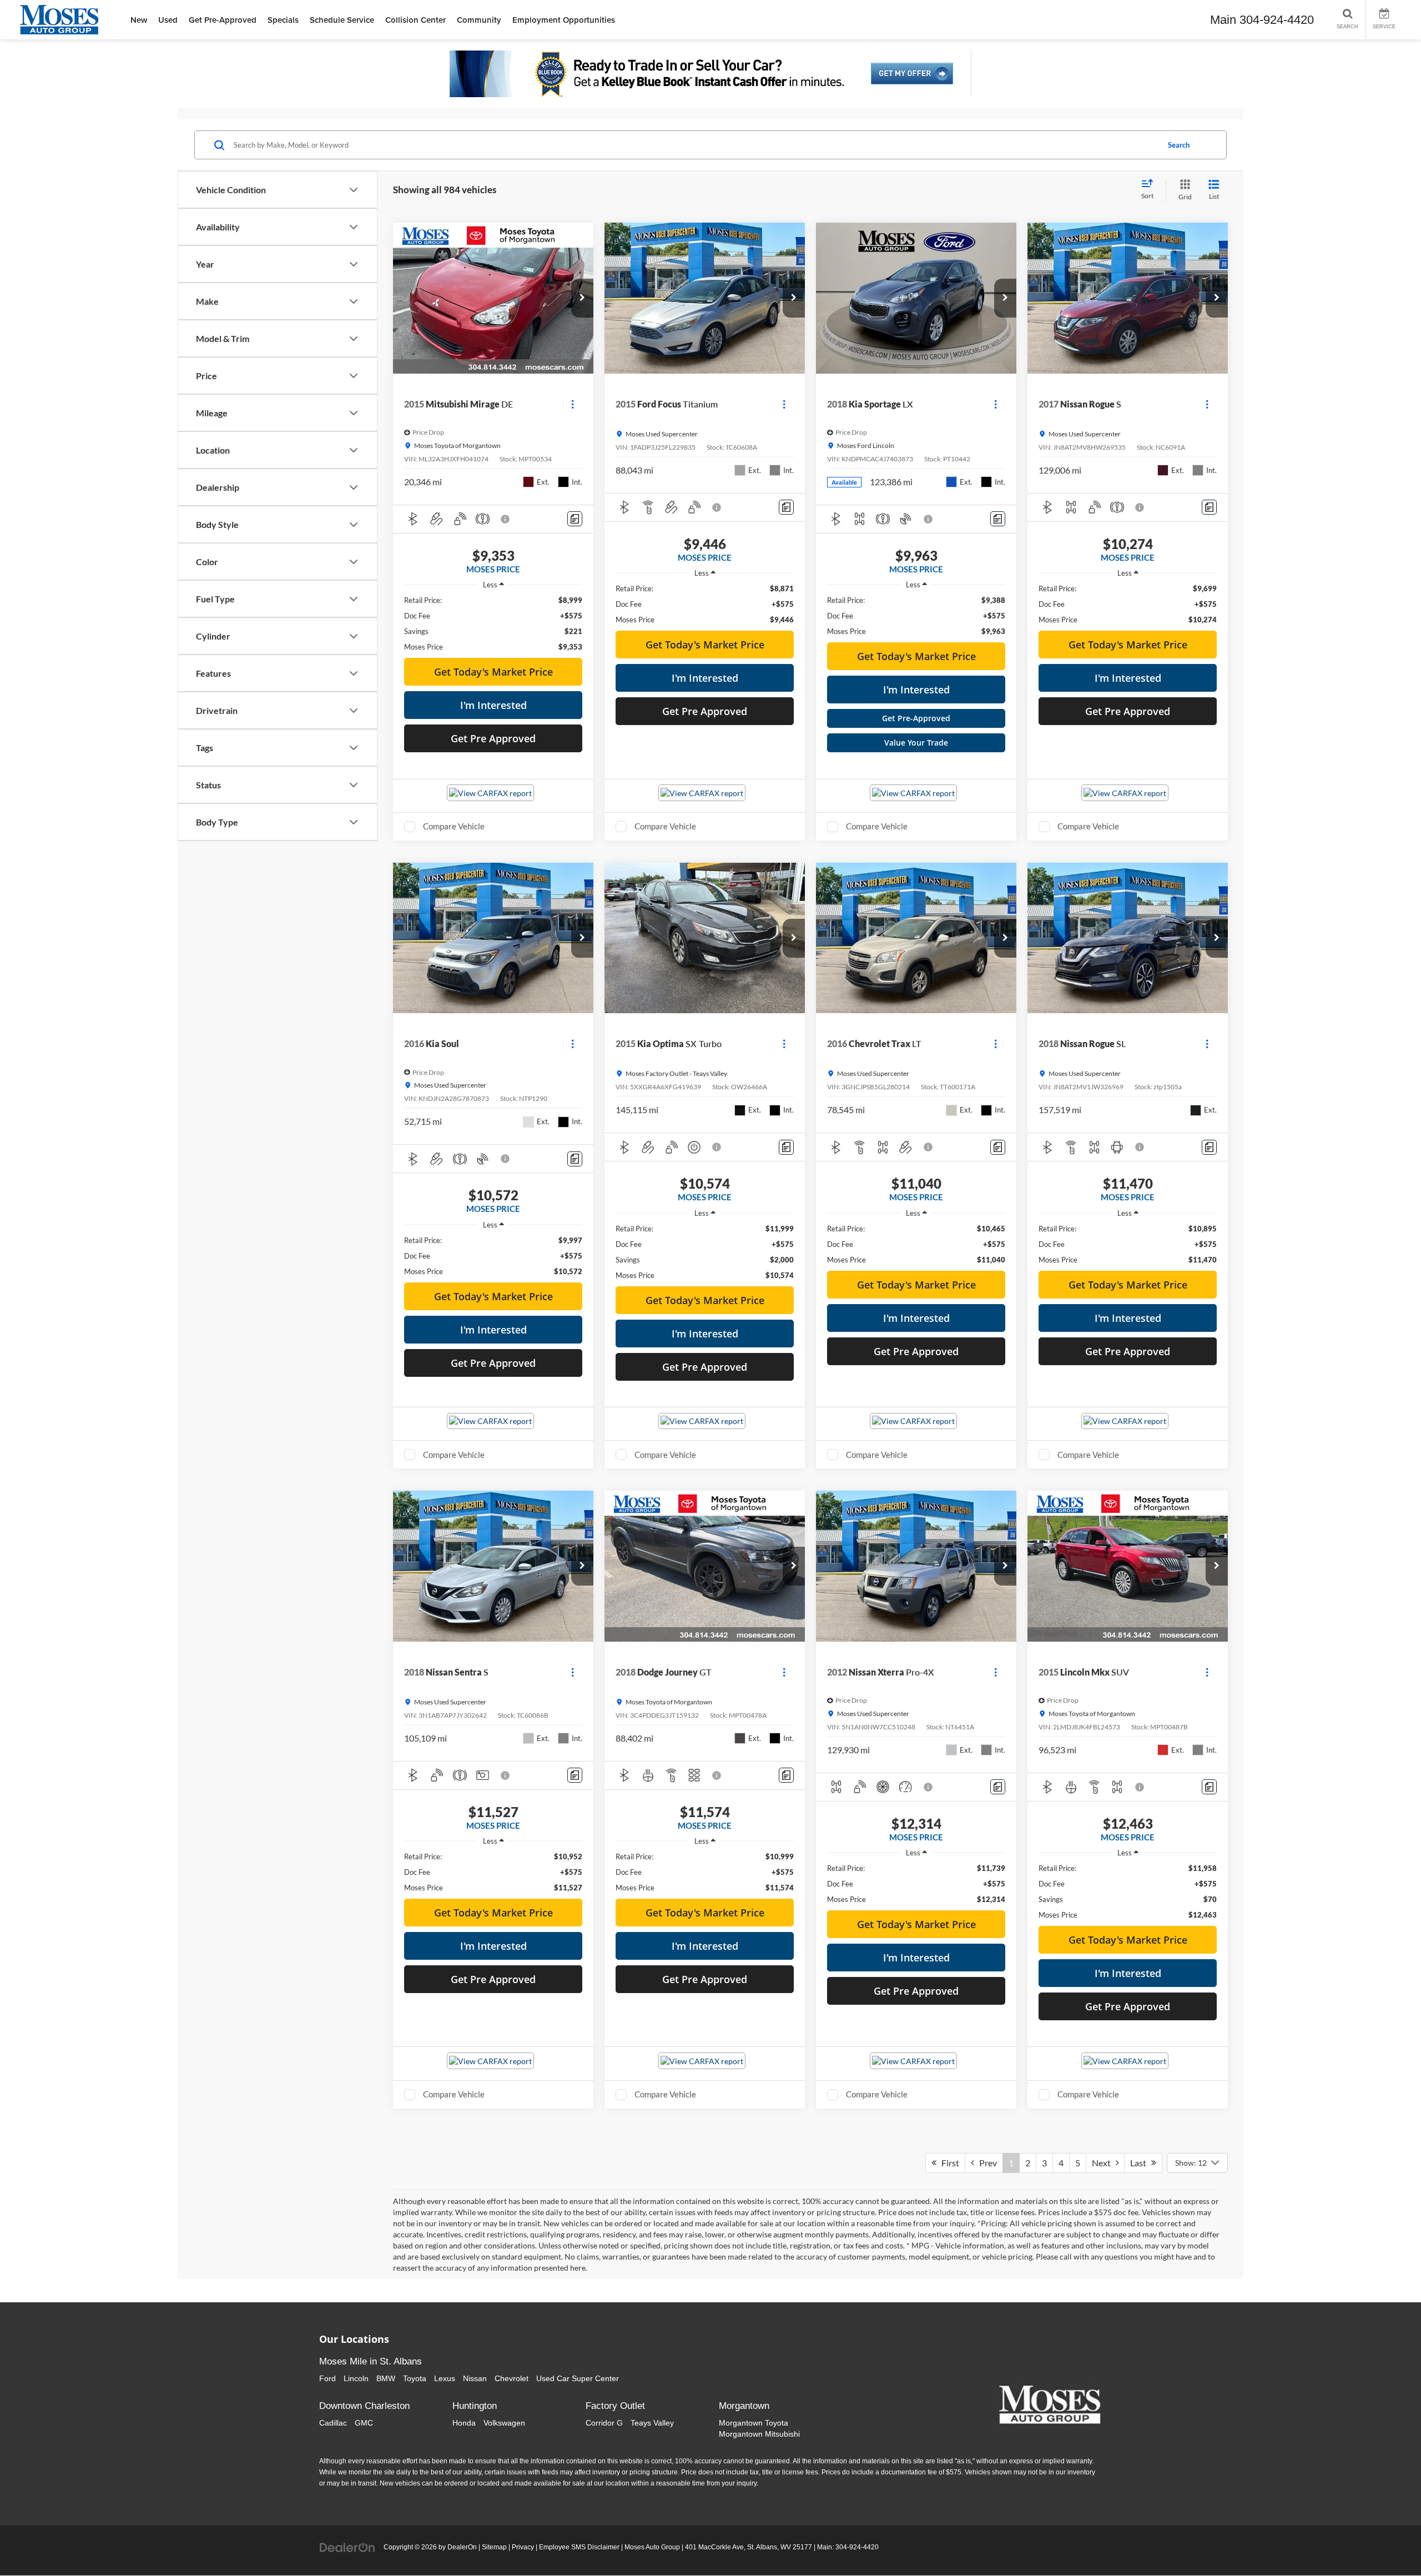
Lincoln (356, 2378)
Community (479, 20)
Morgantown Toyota (754, 2423)
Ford (327, 2378)
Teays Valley (652, 2423)
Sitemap (494, 2547)
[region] (493, 623)
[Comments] (575, 519)
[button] (582, 298)
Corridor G (604, 2423)
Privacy (523, 2547)
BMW (386, 2378)
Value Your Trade (916, 743)
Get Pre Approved (493, 738)
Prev (986, 2163)
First (948, 2163)
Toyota (415, 2378)
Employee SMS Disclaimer (579, 2547)
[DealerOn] (347, 2547)
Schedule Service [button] (342, 20)
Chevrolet (512, 2378)
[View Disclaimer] (506, 519)
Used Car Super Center (578, 2378)
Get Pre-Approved (916, 718)
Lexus (445, 2378)
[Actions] (573, 404)
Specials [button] (283, 20)
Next (1104, 2163)
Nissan (475, 2378)
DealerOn (462, 2547)
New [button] (139, 20)
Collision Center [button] (415, 20)
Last (1141, 2163)
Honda (464, 2423)
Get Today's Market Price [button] (493, 672)
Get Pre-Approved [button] (223, 20)
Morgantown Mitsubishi (759, 2434)
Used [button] (168, 20)
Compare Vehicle (454, 826)
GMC (364, 2423)
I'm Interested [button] (493, 705)
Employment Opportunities (564, 20)
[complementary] (1388, 2543)
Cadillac (333, 2423)
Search (1179, 145)
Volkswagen (504, 2423)
